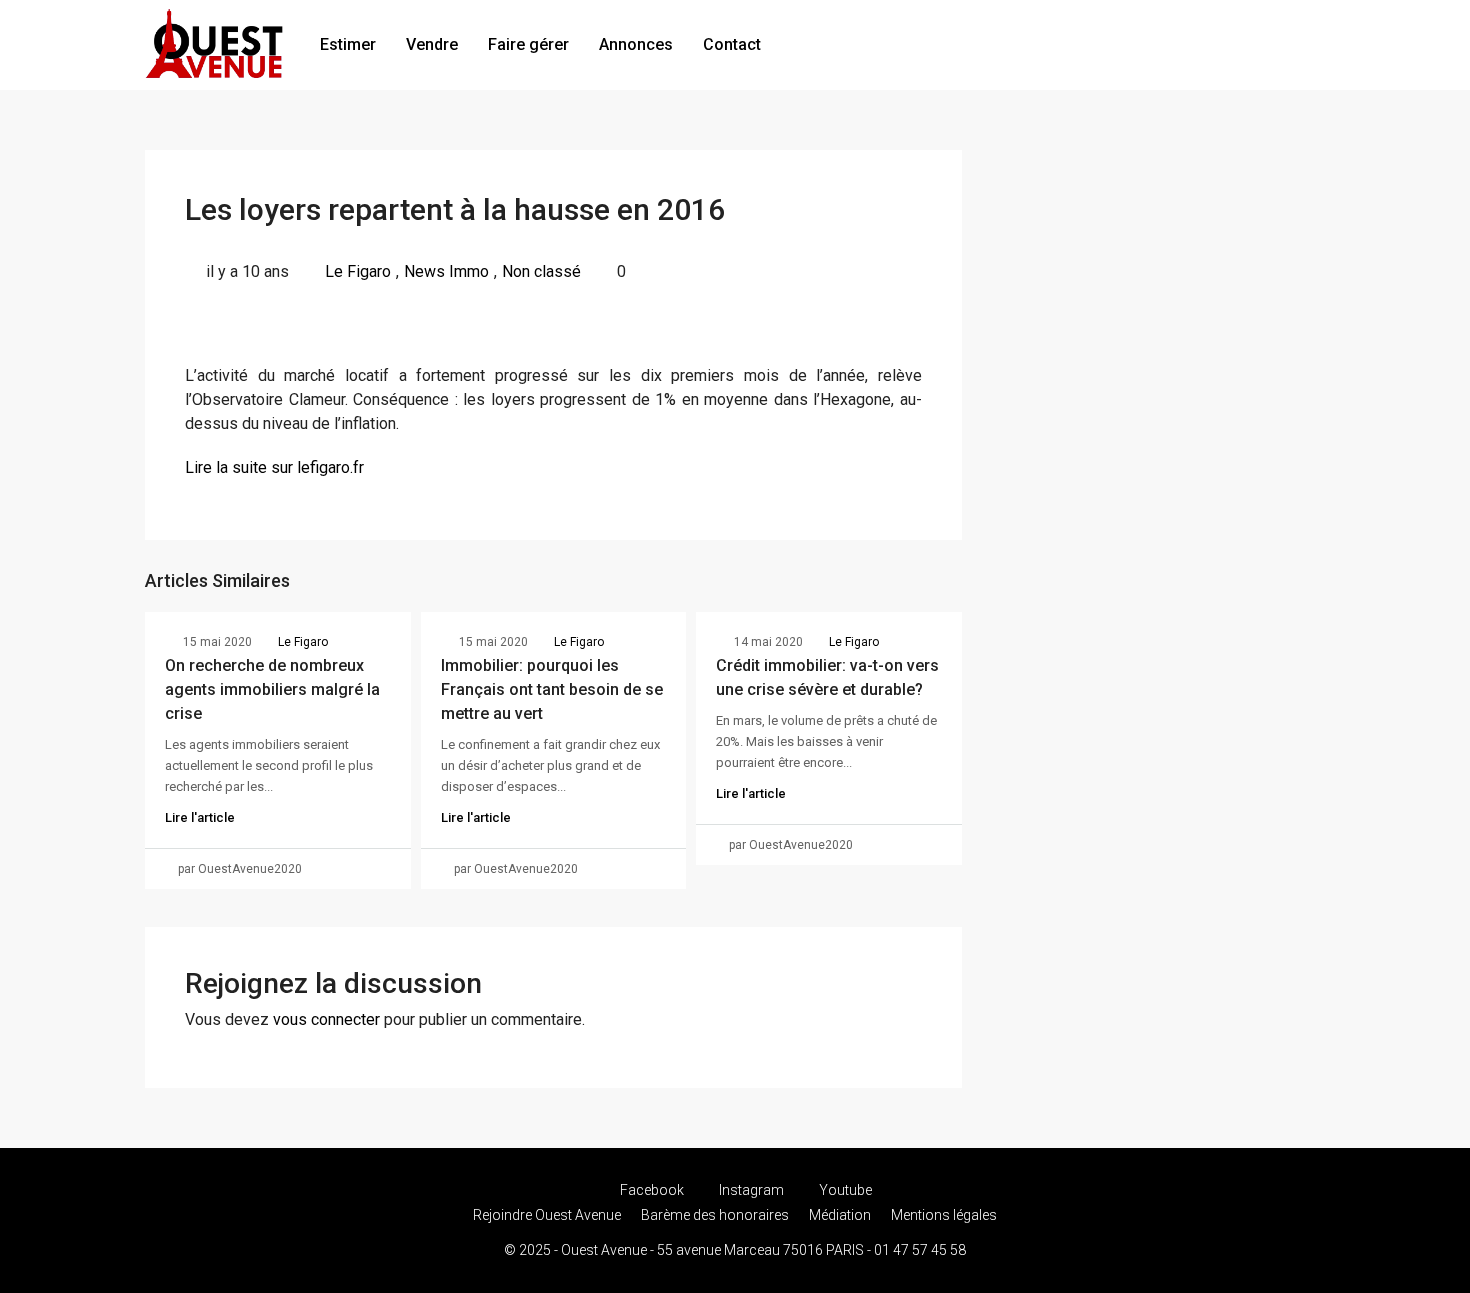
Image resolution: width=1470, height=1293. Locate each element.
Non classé (541, 271)
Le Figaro (358, 271)
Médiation (840, 1215)
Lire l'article (200, 817)
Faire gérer (528, 44)
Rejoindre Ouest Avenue (547, 1215)
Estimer (348, 44)
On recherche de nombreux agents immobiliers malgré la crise (272, 689)
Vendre (432, 44)
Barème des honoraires (715, 1215)
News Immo (446, 271)
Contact (732, 44)
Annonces (636, 44)
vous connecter (326, 1019)
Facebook (652, 1190)
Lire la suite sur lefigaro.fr (274, 467)
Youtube (844, 1190)
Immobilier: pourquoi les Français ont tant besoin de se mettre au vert (552, 689)
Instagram (751, 1190)
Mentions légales (944, 1215)
